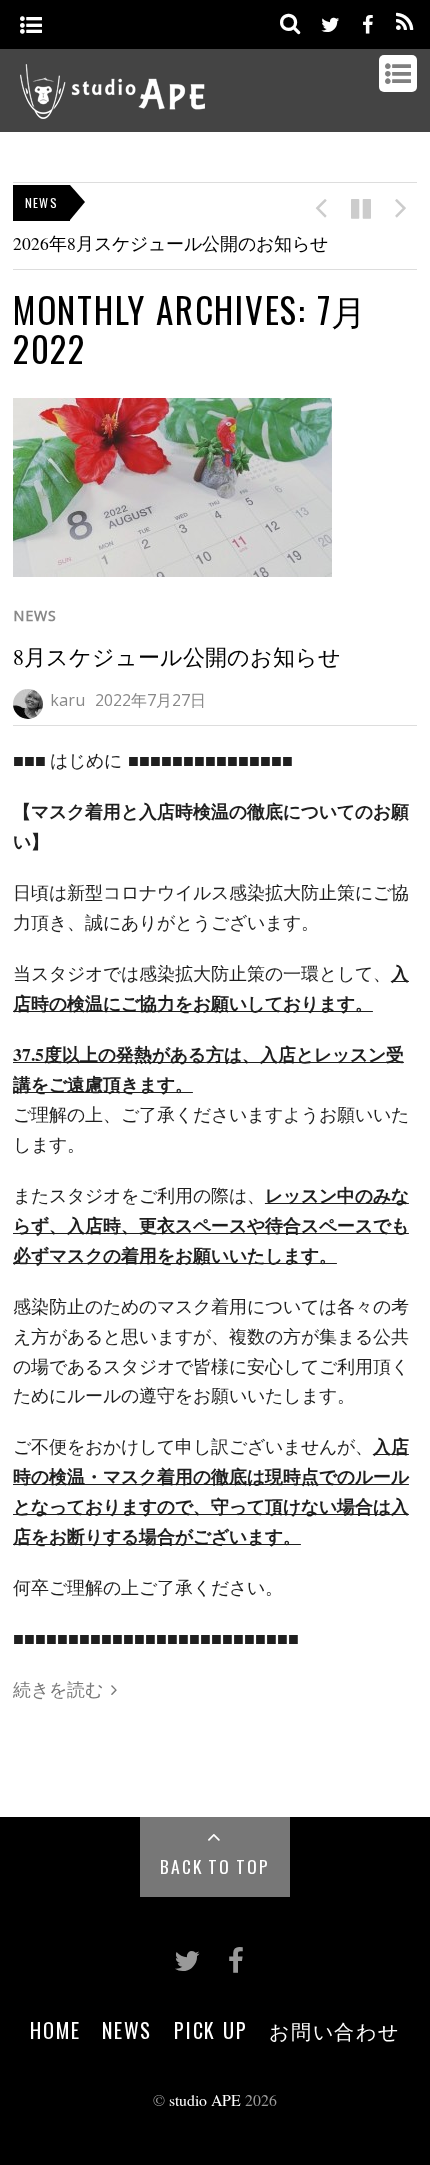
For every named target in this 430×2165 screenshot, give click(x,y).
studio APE (205, 2099)
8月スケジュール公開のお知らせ (177, 656)
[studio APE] (113, 107)
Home (55, 2030)
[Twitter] (330, 21)
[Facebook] (367, 21)
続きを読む (58, 1689)
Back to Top (214, 1866)
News (35, 615)
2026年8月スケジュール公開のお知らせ (170, 243)
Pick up (210, 2030)
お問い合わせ (334, 2030)
